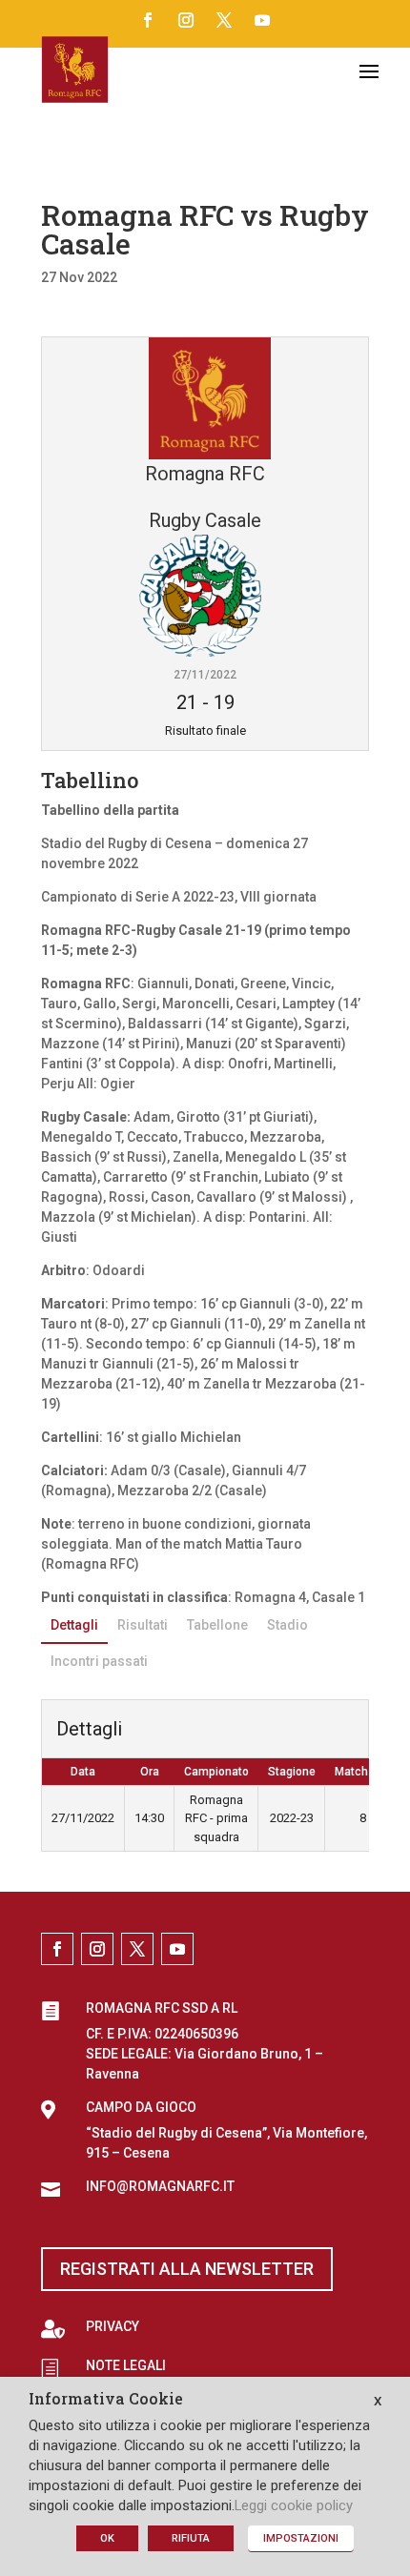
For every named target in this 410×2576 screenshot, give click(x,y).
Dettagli (74, 1625)
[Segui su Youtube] (262, 20)
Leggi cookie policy (294, 2505)
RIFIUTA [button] (191, 2538)
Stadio (287, 1625)
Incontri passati (99, 1661)
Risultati (143, 1625)
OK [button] (107, 2538)
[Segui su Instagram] (186, 20)
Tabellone (217, 1625)
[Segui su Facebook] (148, 20)
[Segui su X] (224, 20)
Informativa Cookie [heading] (106, 2400)
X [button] (378, 2401)
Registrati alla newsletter (187, 2269)
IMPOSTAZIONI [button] (301, 2538)
